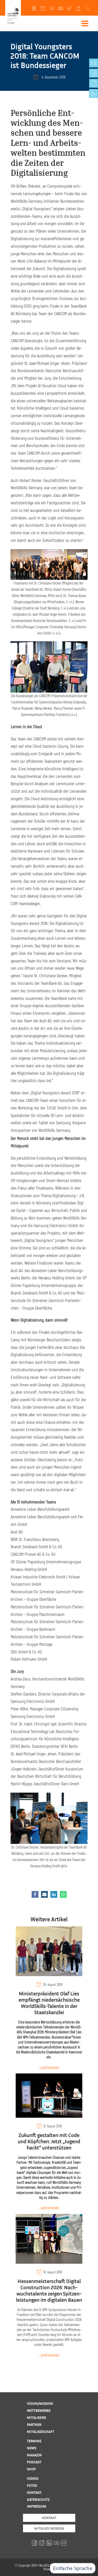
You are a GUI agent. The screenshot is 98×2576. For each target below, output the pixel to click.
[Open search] (88, 8)
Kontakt (49, 2518)
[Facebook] (35, 1894)
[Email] (44, 1894)
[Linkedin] (54, 1894)
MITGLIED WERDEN (49, 2528)
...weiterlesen (49, 2067)
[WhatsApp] (63, 1894)
